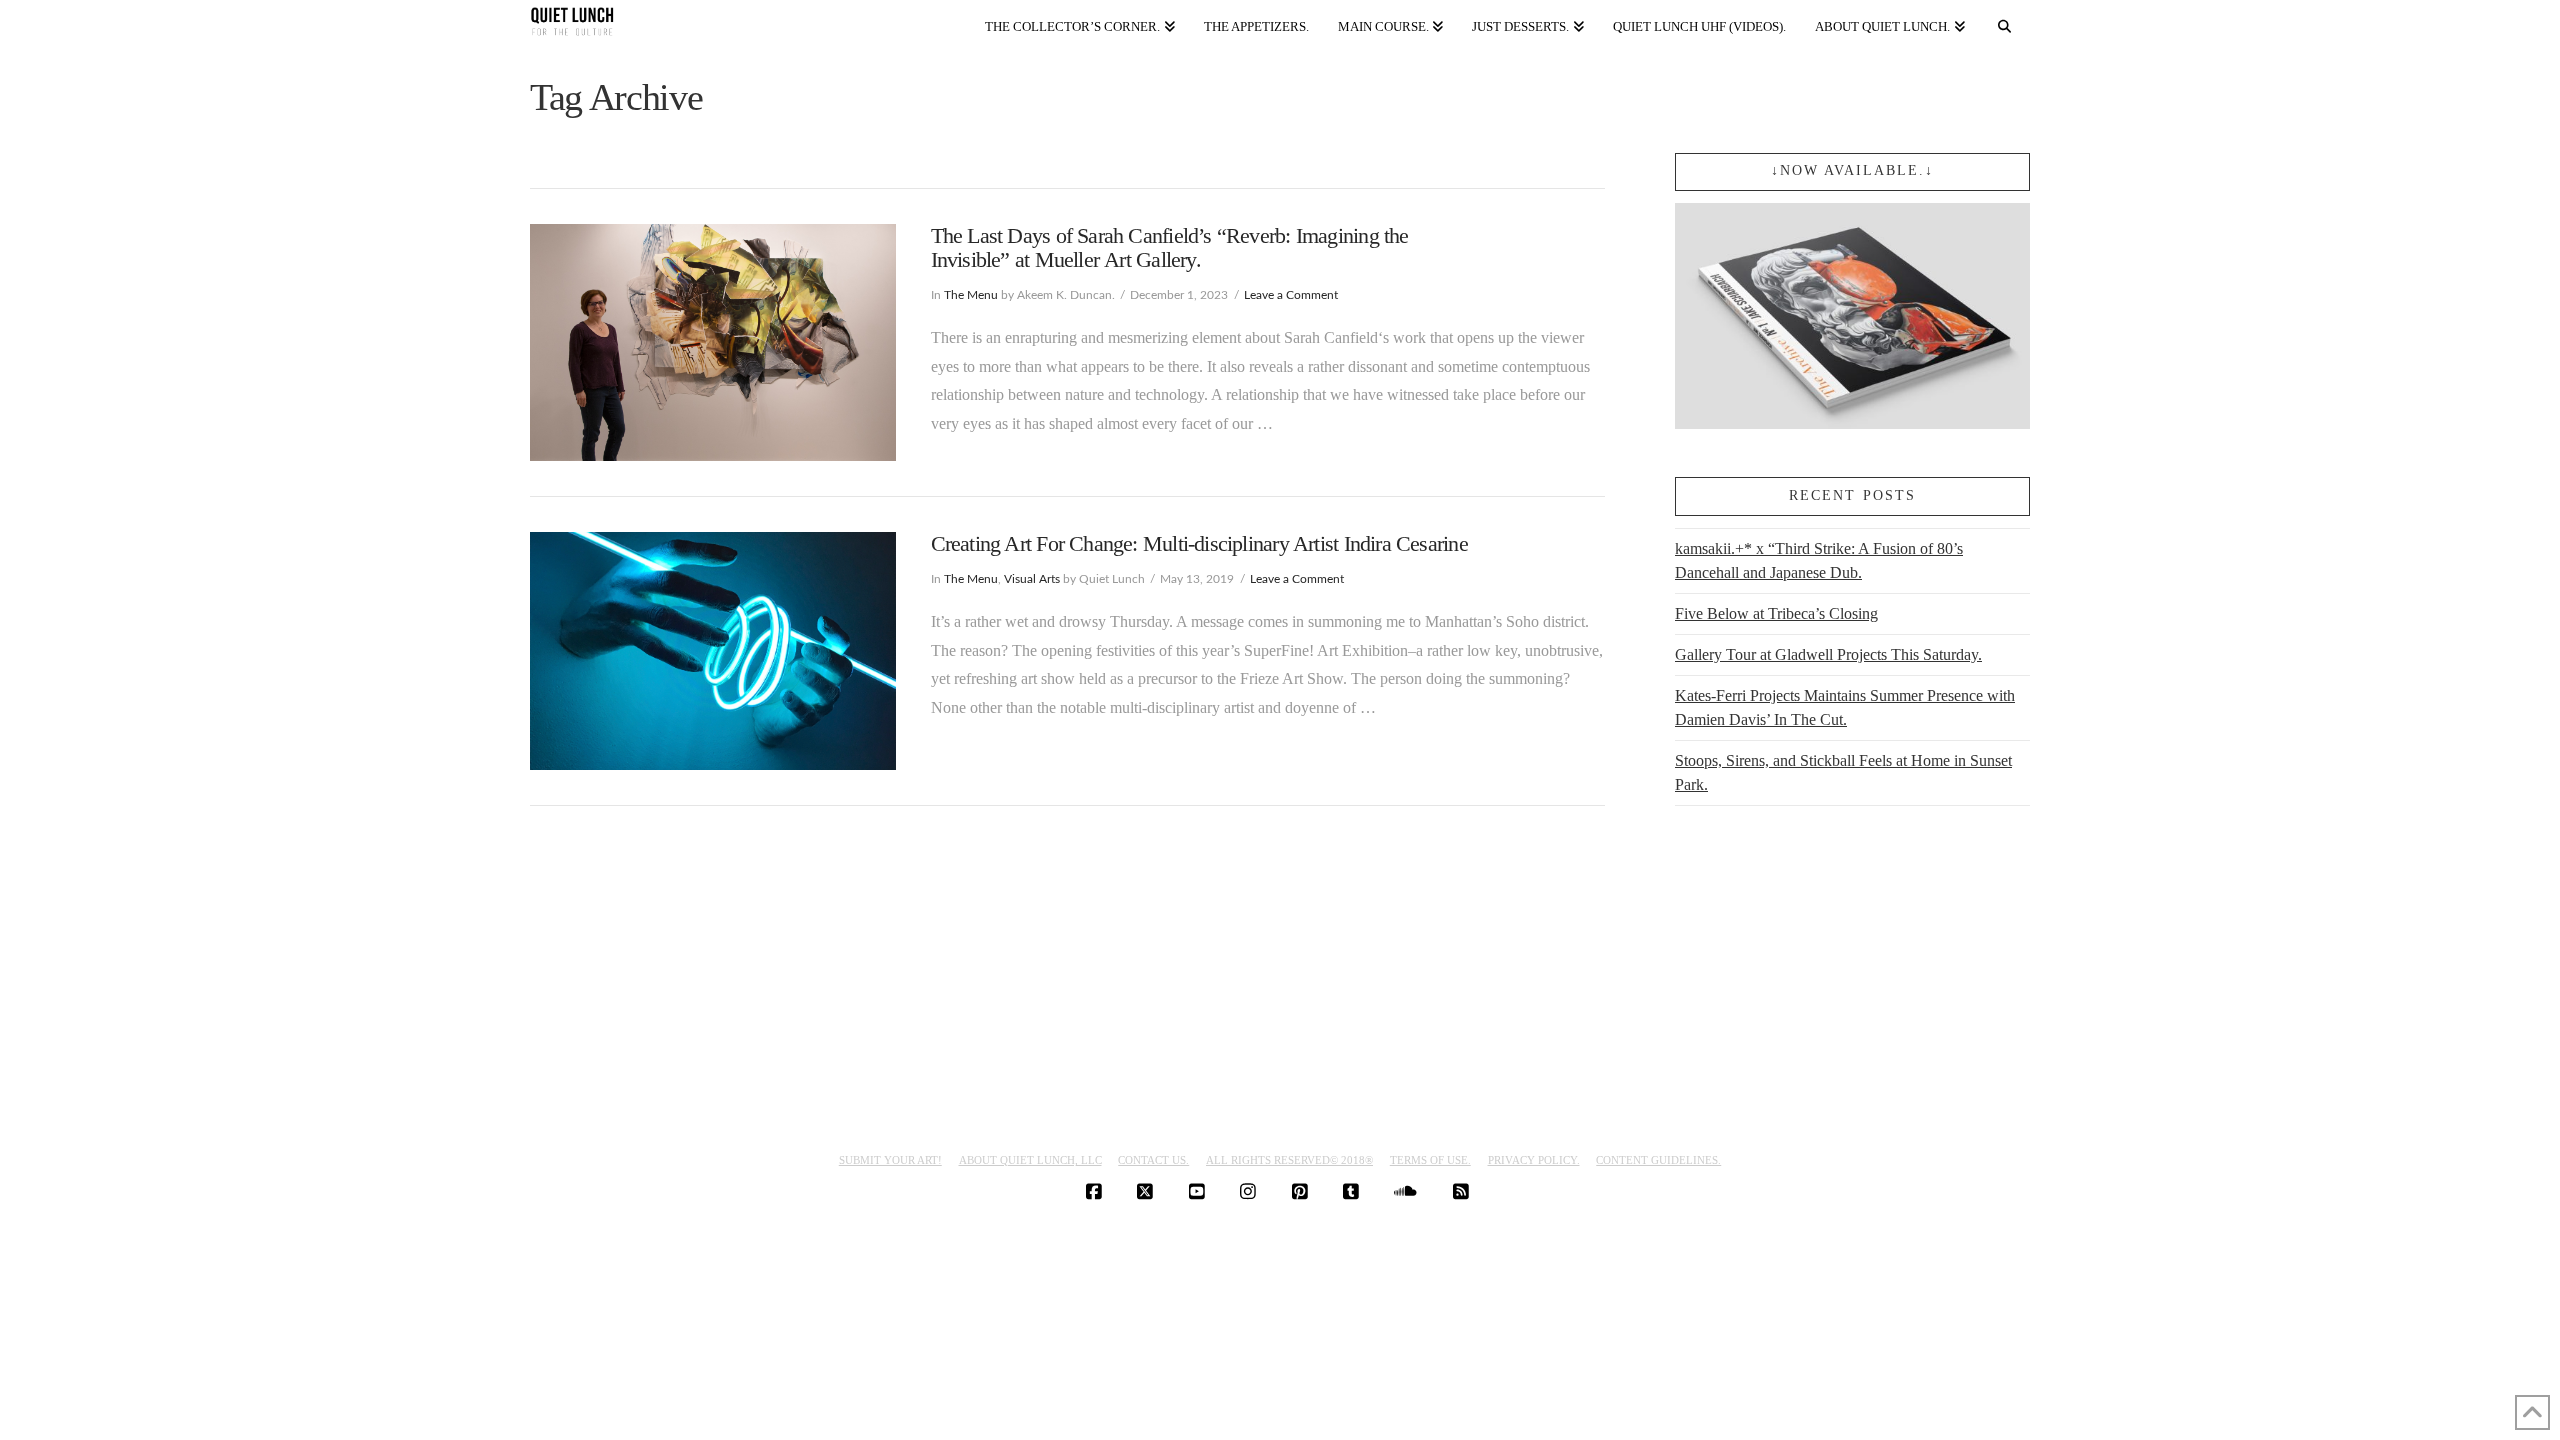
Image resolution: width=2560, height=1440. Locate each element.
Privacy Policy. (1534, 1160)
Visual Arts (1032, 579)
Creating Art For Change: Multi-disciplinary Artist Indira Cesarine (1199, 543)
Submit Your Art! (890, 1160)
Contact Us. (1153, 1160)
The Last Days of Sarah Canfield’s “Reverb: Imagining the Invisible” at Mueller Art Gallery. (1170, 248)
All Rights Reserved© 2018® (1289, 1160)
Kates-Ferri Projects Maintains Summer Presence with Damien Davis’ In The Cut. (1845, 707)
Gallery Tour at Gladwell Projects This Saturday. (1828, 654)
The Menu (971, 295)
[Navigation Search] (2005, 22)
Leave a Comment (1291, 295)
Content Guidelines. (1658, 1160)
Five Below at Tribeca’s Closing (1776, 613)
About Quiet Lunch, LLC (1030, 1160)
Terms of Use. (1430, 1160)
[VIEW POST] (713, 343)
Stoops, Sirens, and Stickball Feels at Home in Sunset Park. (1843, 772)
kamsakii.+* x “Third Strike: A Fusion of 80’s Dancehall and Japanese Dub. (1819, 560)
